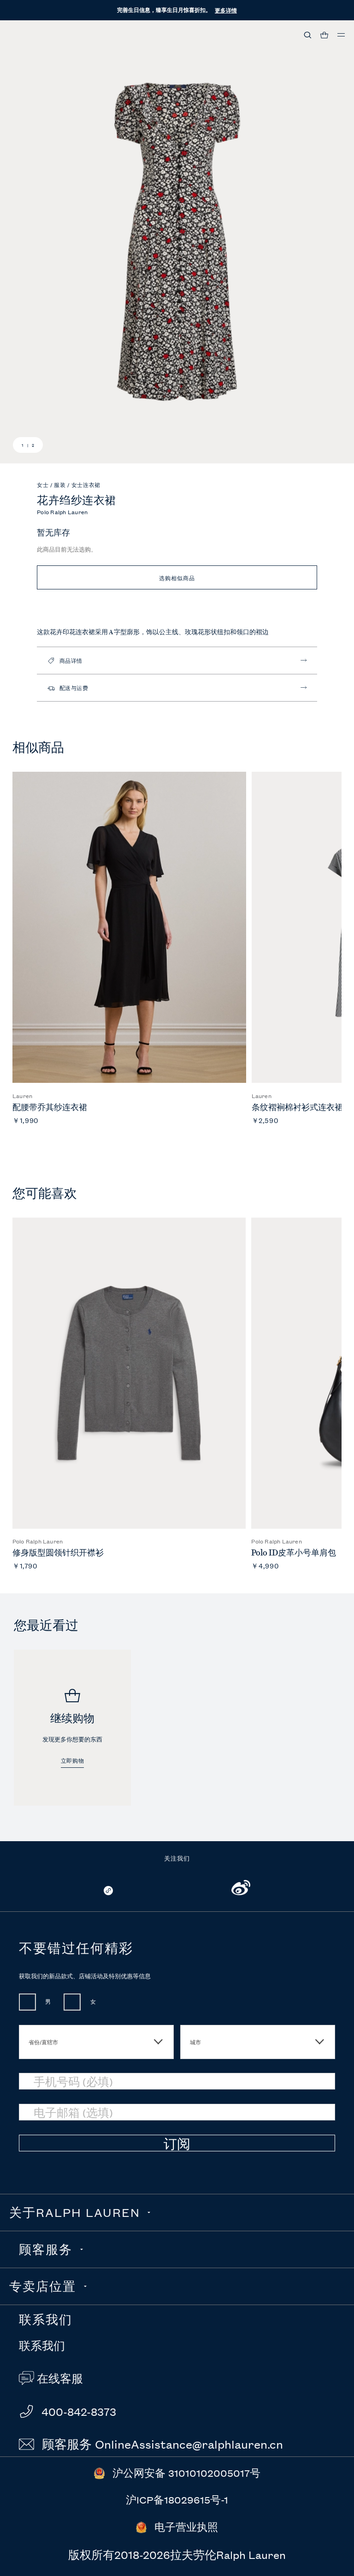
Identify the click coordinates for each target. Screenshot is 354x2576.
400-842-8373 (77, 2411)
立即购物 (72, 1761)
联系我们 (42, 2346)
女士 (44, 484)
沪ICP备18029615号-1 (177, 2500)
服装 (61, 484)
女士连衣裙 (86, 484)
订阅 (177, 2144)
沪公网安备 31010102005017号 (186, 2473)
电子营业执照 (186, 2527)
